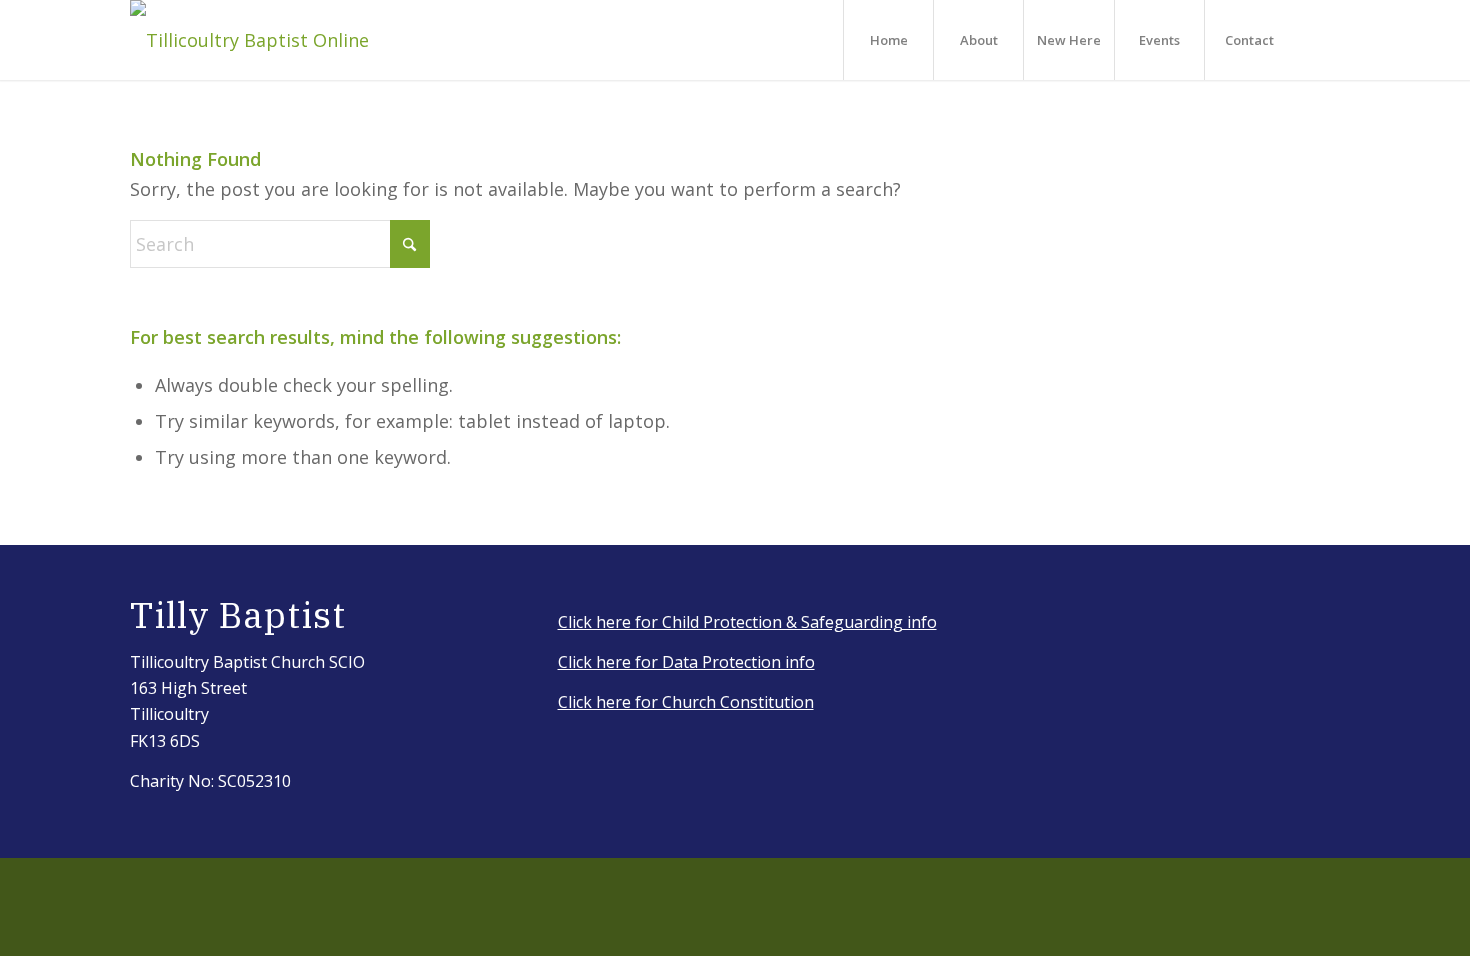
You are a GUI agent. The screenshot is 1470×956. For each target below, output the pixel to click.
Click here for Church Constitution (686, 702)
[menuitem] (888, 40)
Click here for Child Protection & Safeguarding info (747, 622)
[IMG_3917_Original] (249, 40)
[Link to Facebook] (1325, 39)
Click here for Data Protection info (686, 662)
